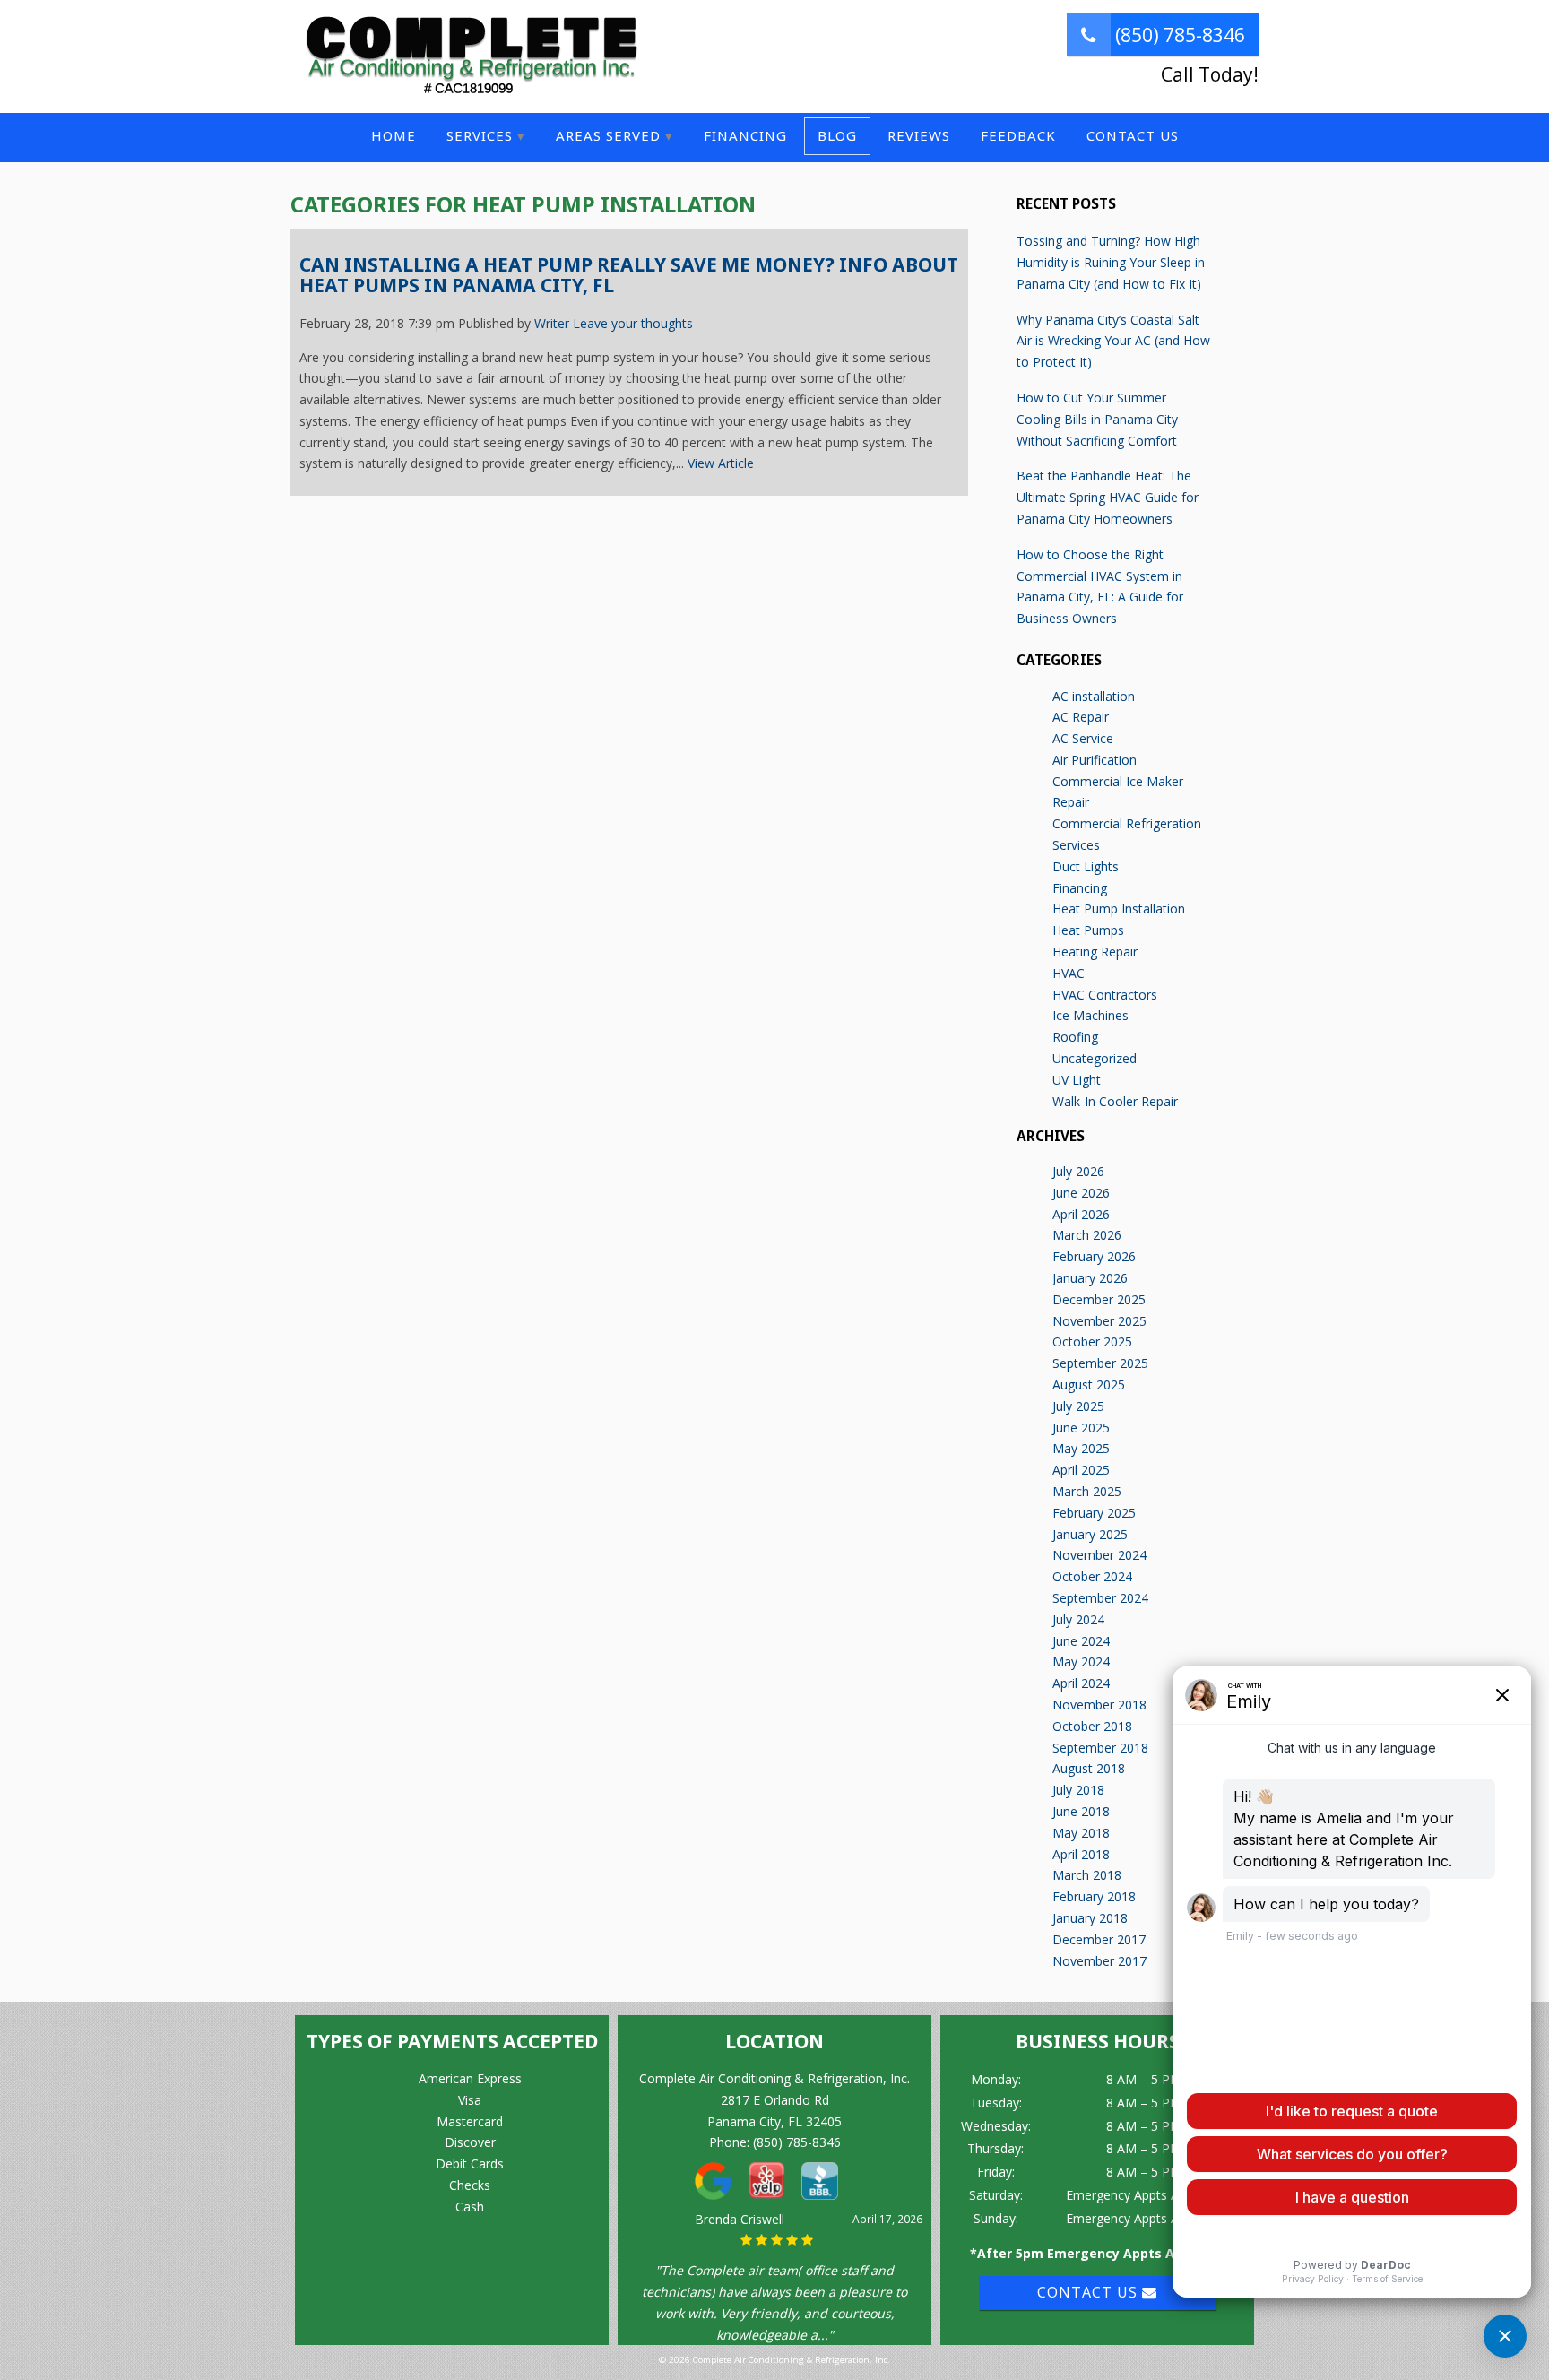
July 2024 (1078, 1619)
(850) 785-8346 (1178, 35)
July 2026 (1078, 1171)
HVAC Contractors (1105, 995)
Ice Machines (1090, 1015)
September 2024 (1100, 1598)
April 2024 (1081, 1683)
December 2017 (1099, 1939)
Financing (745, 135)
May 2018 (1081, 1833)
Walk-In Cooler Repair (1115, 1101)
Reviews (919, 135)
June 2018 (1081, 1811)
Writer (552, 323)
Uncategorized (1095, 1058)
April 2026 (1081, 1214)
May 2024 (1081, 1662)
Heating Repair (1095, 952)
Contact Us (1133, 135)
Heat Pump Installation (1119, 909)
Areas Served (608, 135)
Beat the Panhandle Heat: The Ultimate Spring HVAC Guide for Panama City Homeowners (1108, 497)
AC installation (1094, 696)
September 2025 (1100, 1363)
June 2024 (1081, 1641)
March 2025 (1087, 1491)
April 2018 (1081, 1854)
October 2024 (1092, 1576)
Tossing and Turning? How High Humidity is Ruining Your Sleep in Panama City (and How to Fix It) (1111, 262)
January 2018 (1090, 1918)
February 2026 (1094, 1256)
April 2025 (1081, 1470)
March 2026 (1087, 1235)
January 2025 (1090, 1534)
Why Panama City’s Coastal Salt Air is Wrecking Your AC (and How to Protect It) (1113, 341)
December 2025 (1099, 1299)
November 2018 (1099, 1705)
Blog (837, 135)
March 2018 (1087, 1875)
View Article (721, 463)
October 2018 (1092, 1726)
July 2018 (1078, 1790)
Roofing (1075, 1037)
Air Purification (1095, 760)
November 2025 (1099, 1321)
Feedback (1018, 135)
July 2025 (1078, 1406)
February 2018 (1094, 1896)
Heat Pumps (1088, 930)
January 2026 (1090, 1278)
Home (394, 135)
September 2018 (1100, 1748)
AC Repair (1081, 717)
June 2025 (1081, 1428)
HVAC (1069, 973)
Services (480, 135)
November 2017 (1099, 1961)
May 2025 (1081, 1448)
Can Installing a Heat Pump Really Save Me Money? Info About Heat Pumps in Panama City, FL (629, 275)
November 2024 (1099, 1555)
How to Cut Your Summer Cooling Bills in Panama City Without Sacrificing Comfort (1097, 419)
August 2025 (1089, 1385)
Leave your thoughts (633, 323)
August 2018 (1089, 1768)
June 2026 (1081, 1193)
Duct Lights (1086, 866)
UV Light (1077, 1080)
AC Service (1083, 738)
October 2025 (1092, 1341)
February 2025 (1094, 1513)
